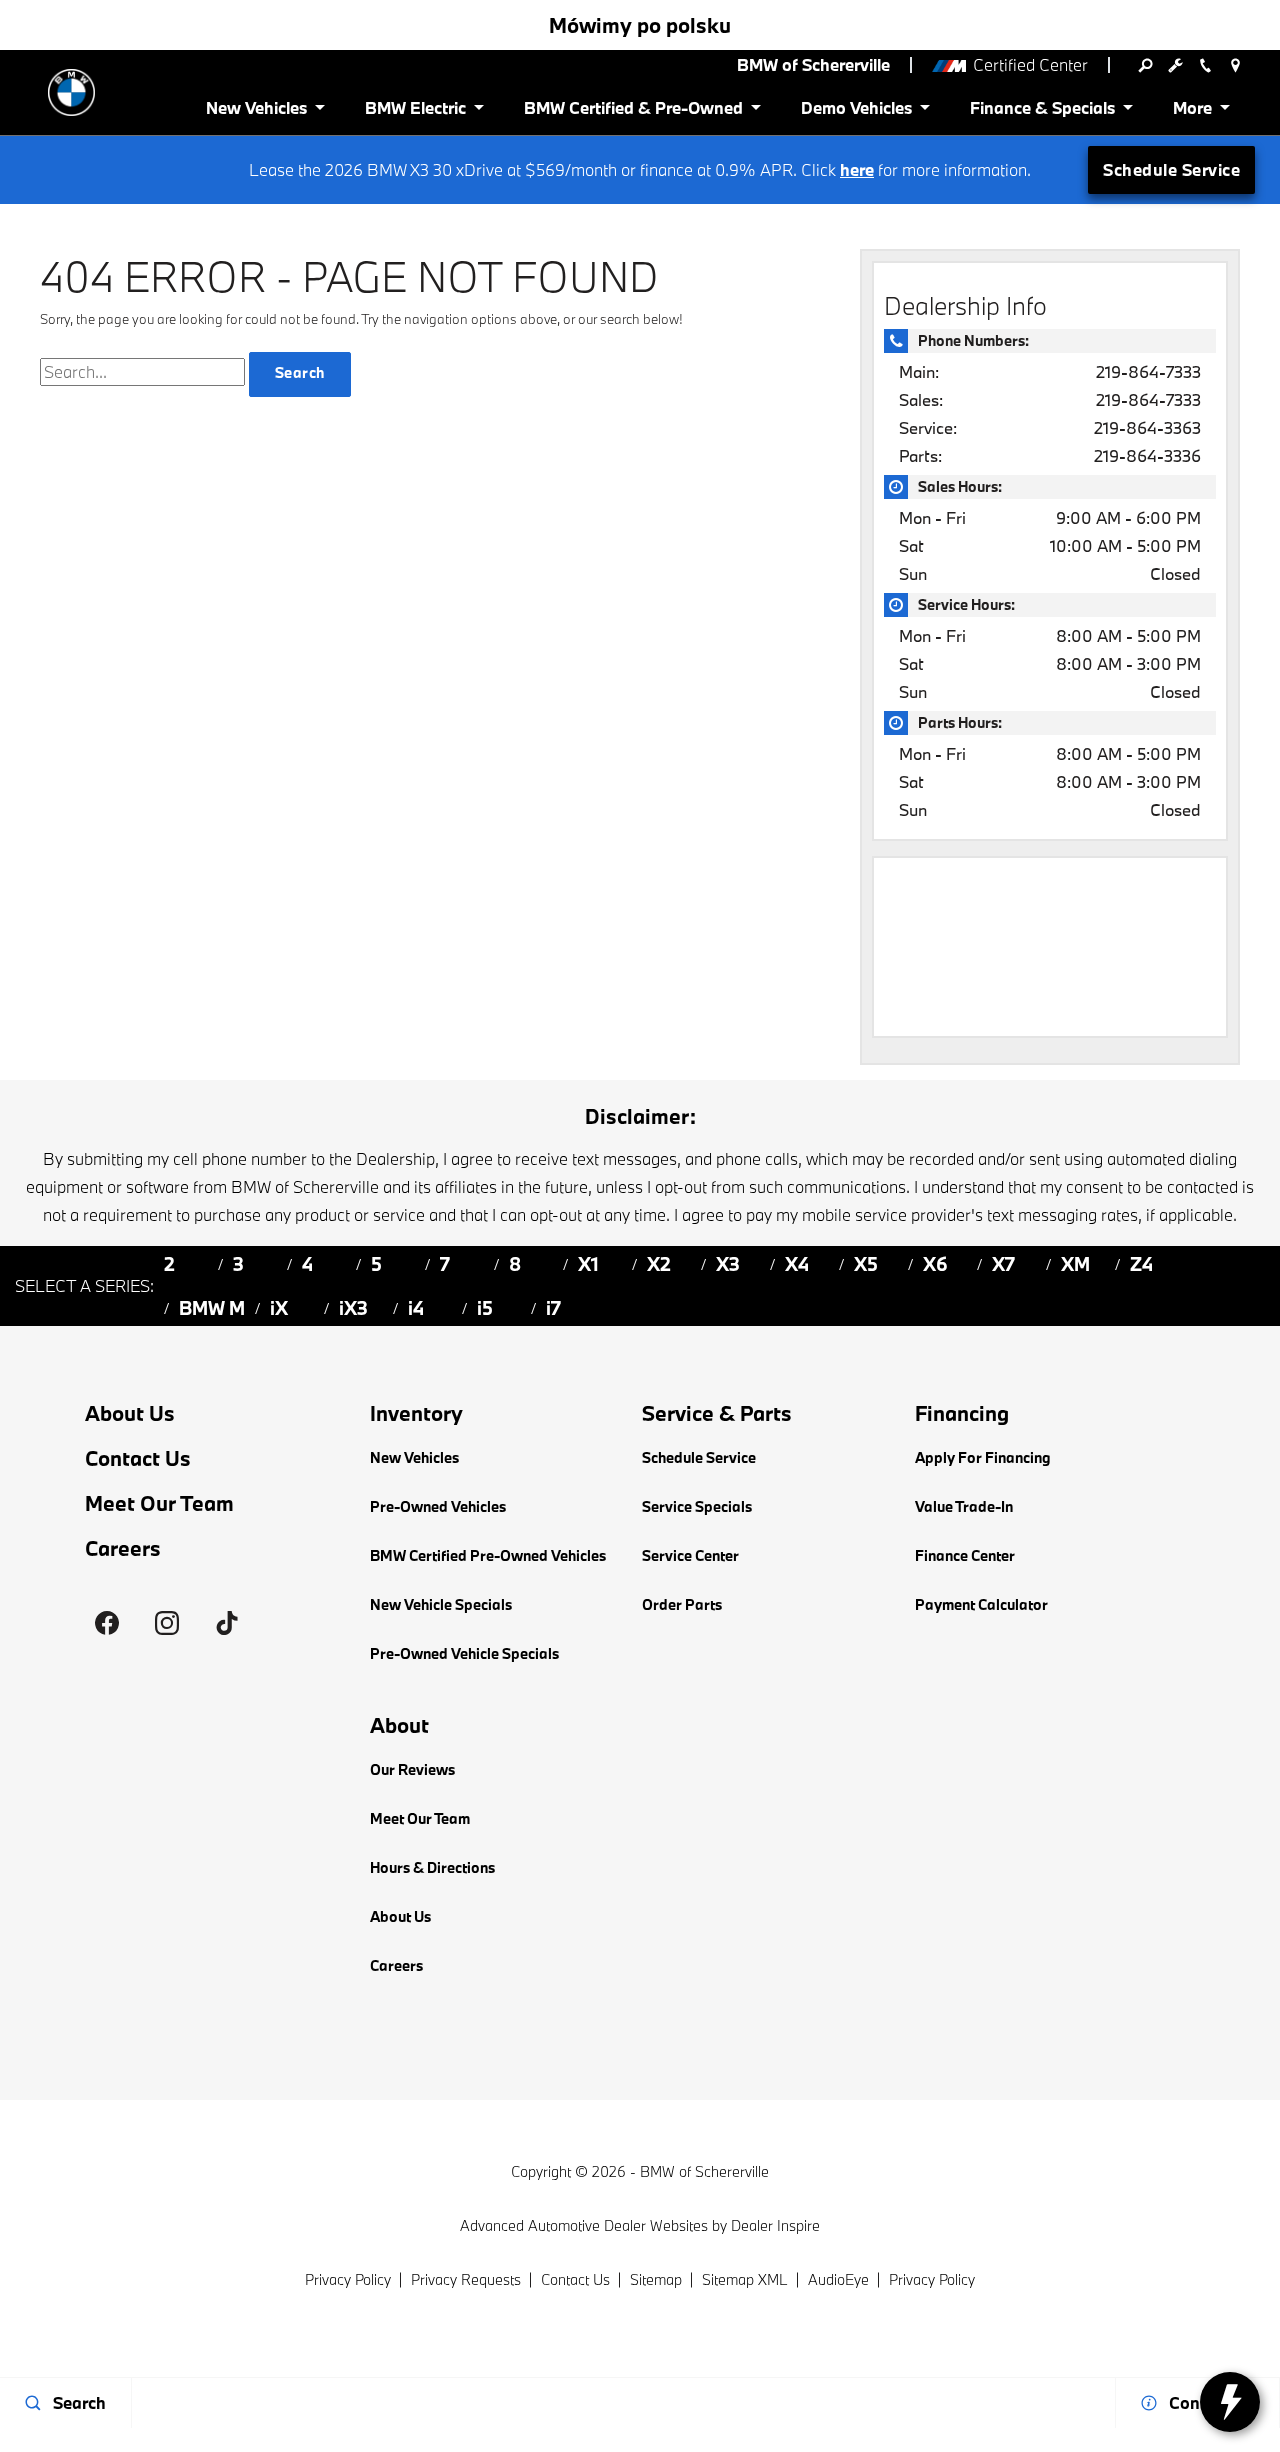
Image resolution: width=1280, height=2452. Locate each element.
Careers (123, 1548)
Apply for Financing (983, 1457)
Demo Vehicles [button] (856, 111)
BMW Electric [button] (415, 111)
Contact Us (138, 1458)
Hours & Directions (432, 1867)
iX (279, 1308)
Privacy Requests (466, 2279)
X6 (935, 1264)
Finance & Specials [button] (1042, 111)
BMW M (212, 1308)
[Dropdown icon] (1145, 65)
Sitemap (656, 2279)
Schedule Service (1171, 169)
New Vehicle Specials (441, 1604)
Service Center (690, 1555)
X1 (588, 1264)
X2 (659, 1264)
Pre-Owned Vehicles (438, 1506)
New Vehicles (414, 1457)
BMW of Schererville (704, 2171)
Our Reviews (412, 1769)
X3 (728, 1264)
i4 (416, 1308)
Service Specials (697, 1506)
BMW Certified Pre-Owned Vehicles (488, 1555)
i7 (553, 1308)
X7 (1003, 1264)
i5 (485, 1308)
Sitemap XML (745, 2279)
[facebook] (107, 1623)
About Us (130, 1413)
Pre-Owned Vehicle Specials (464, 1653)
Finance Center (965, 1555)
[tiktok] (227, 1623)
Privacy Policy (348, 2279)
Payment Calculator (981, 1604)
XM (1075, 1264)
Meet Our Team (159, 1503)
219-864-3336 (1147, 455)
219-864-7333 (1148, 371)
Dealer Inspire (775, 2225)
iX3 (353, 1308)
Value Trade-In (964, 1506)
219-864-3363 (1147, 427)
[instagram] (167, 1623)
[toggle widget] (1230, 2402)
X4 (797, 1264)
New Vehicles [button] (256, 111)
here (857, 169)
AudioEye (838, 2279)
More (1194, 111)
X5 (866, 1264)
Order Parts (682, 1604)
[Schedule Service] (1175, 65)
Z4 (1141, 1264)
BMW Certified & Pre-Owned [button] (633, 111)
